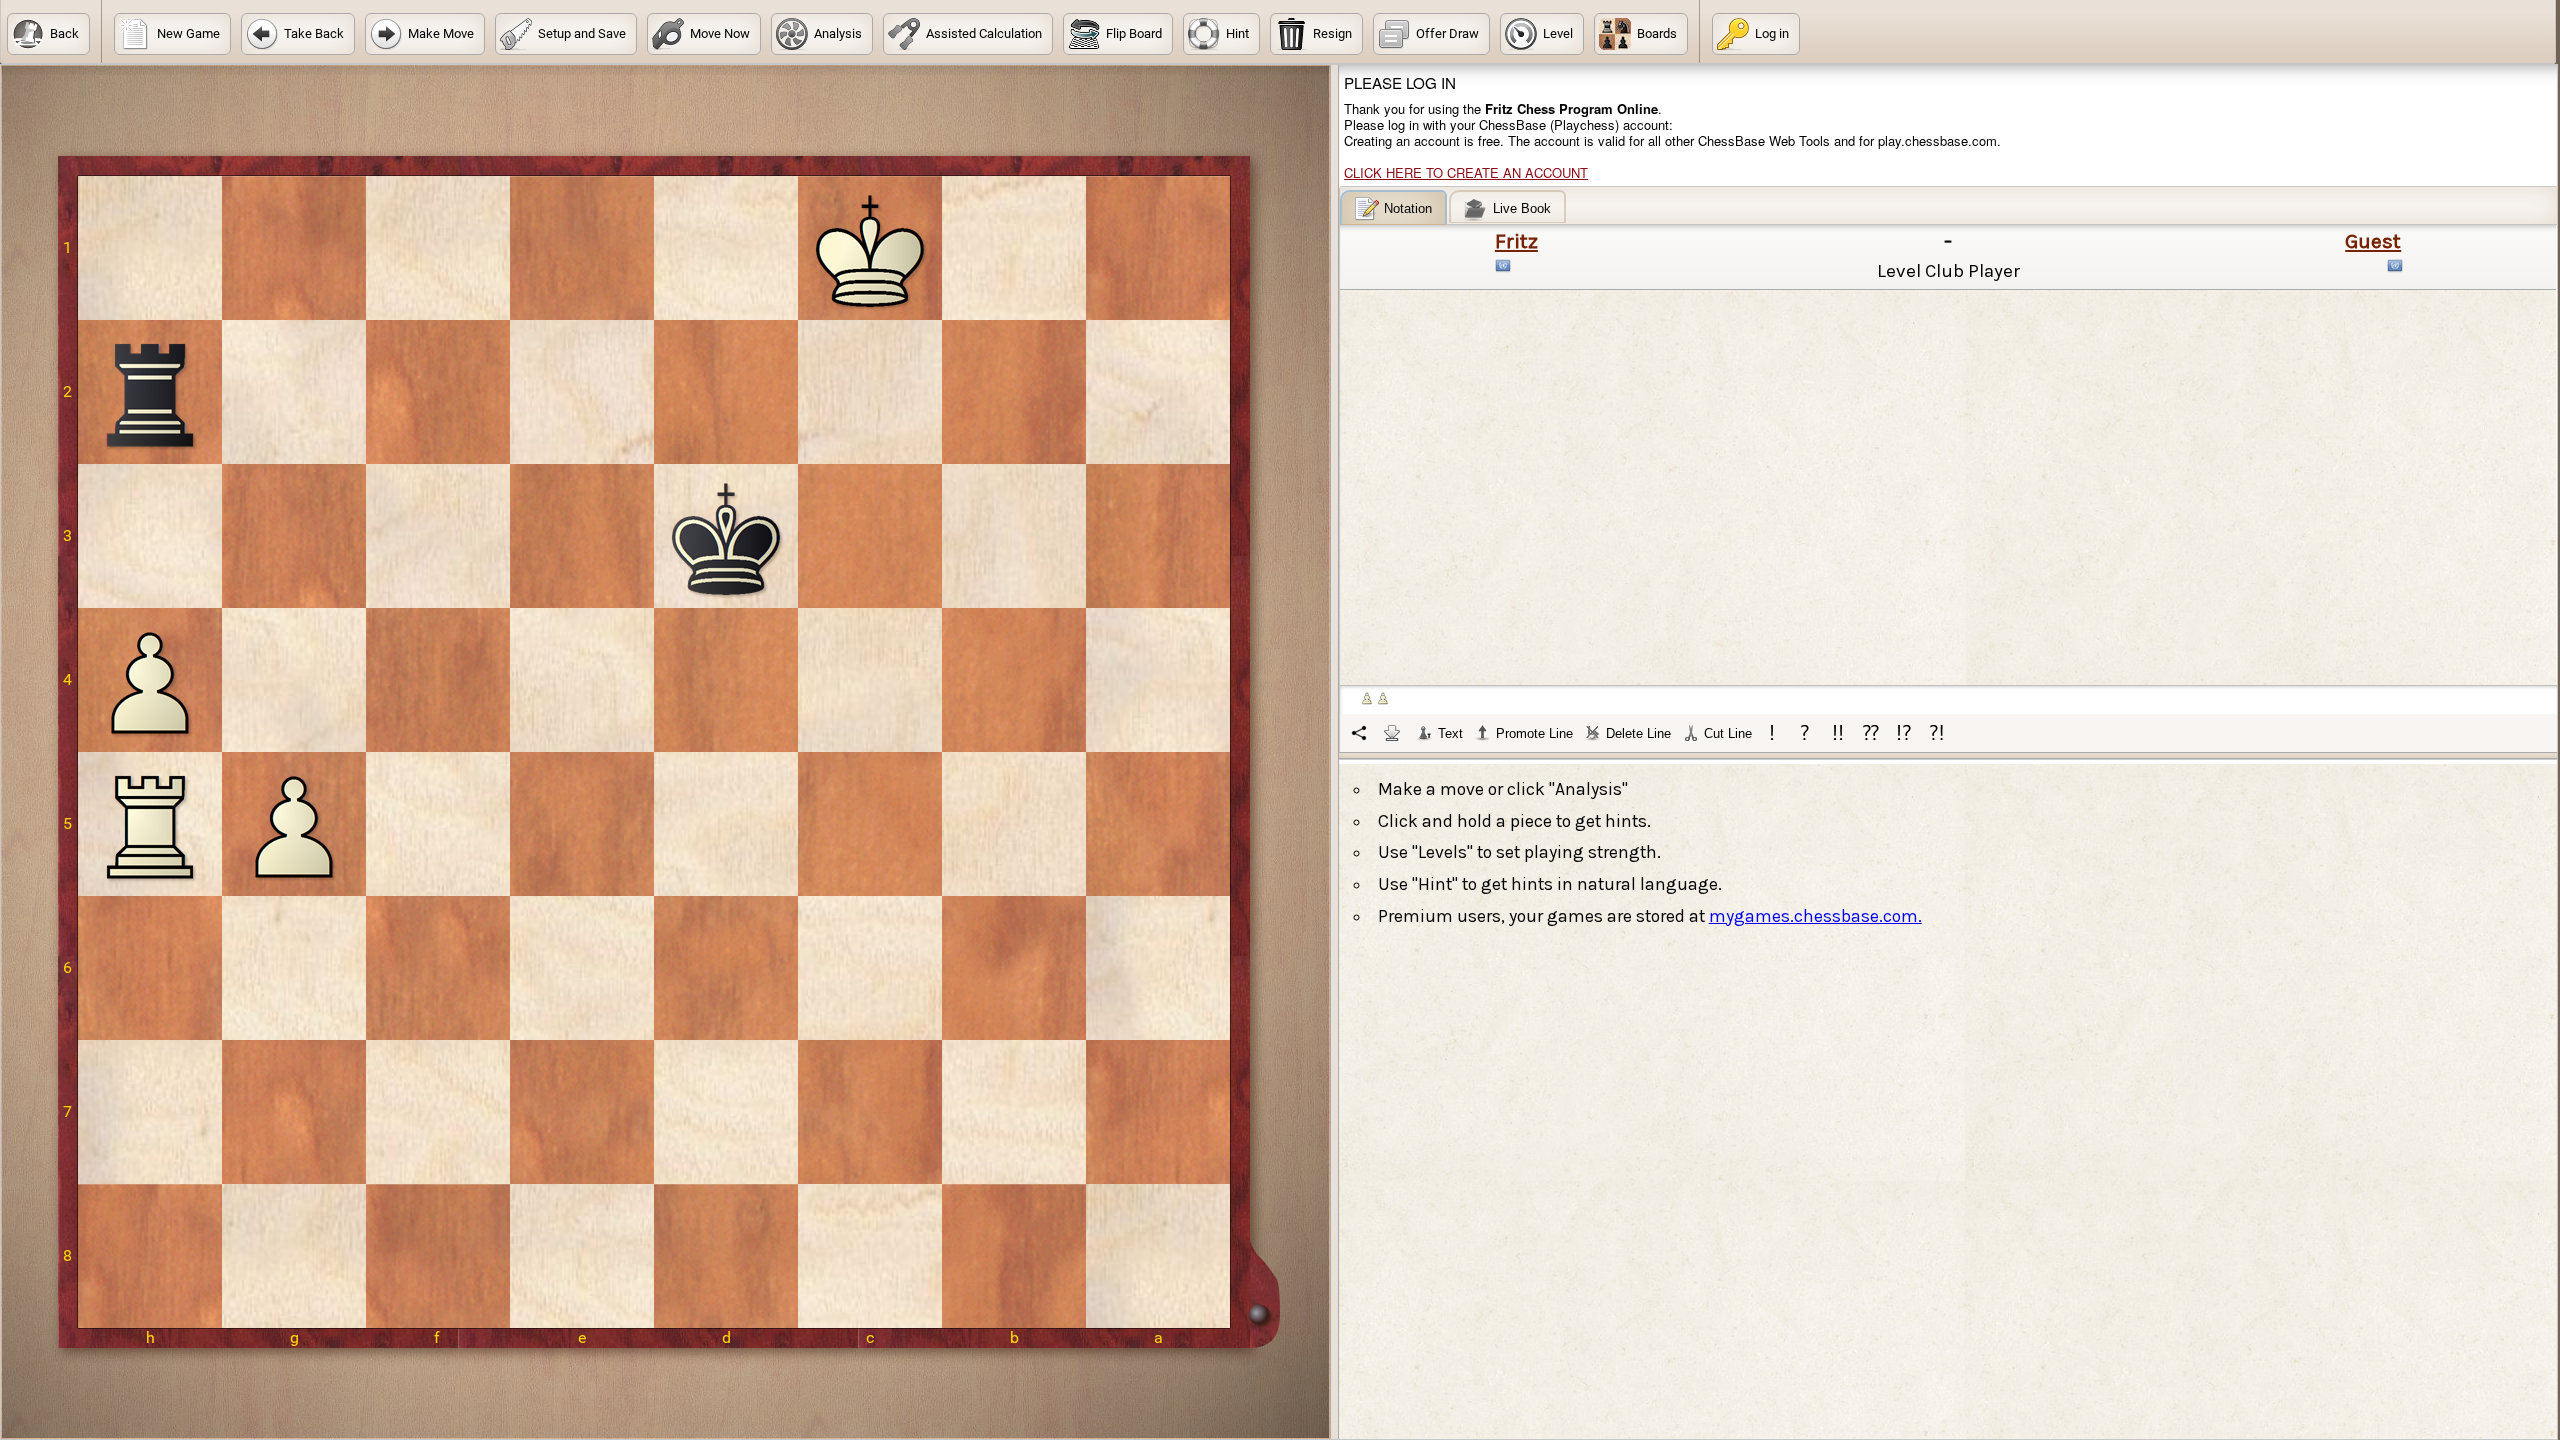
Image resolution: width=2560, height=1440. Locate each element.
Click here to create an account (1466, 172)
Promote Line (1534, 733)
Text (1450, 733)
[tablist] (1949, 471)
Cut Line (1728, 733)
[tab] (1393, 207)
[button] (48, 34)
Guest (2373, 241)
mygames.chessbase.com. (1815, 916)
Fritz (1516, 241)
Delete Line (1638, 733)
